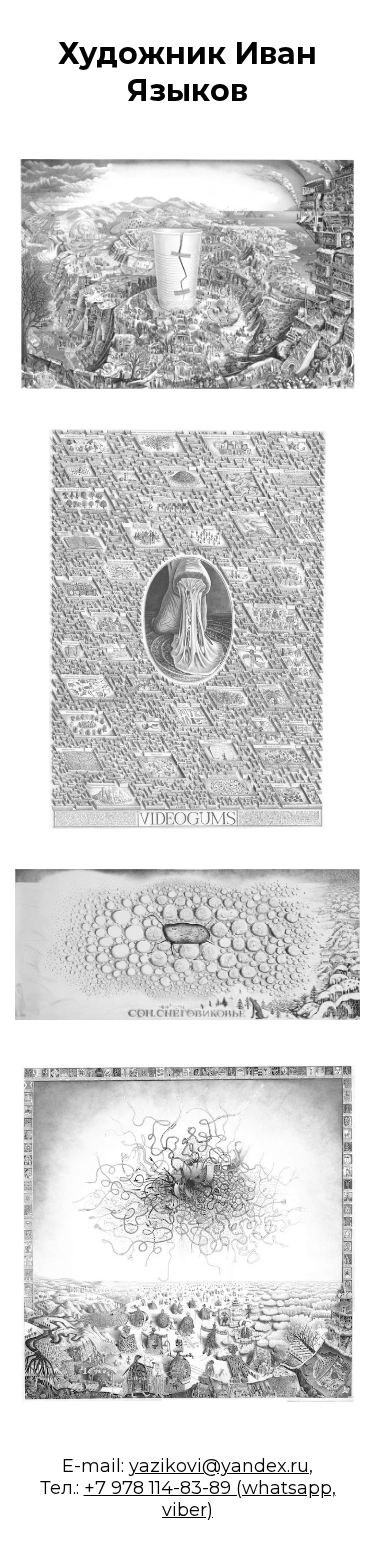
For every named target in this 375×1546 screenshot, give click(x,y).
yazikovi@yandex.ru (219, 1466)
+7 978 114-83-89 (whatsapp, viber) (210, 1499)
